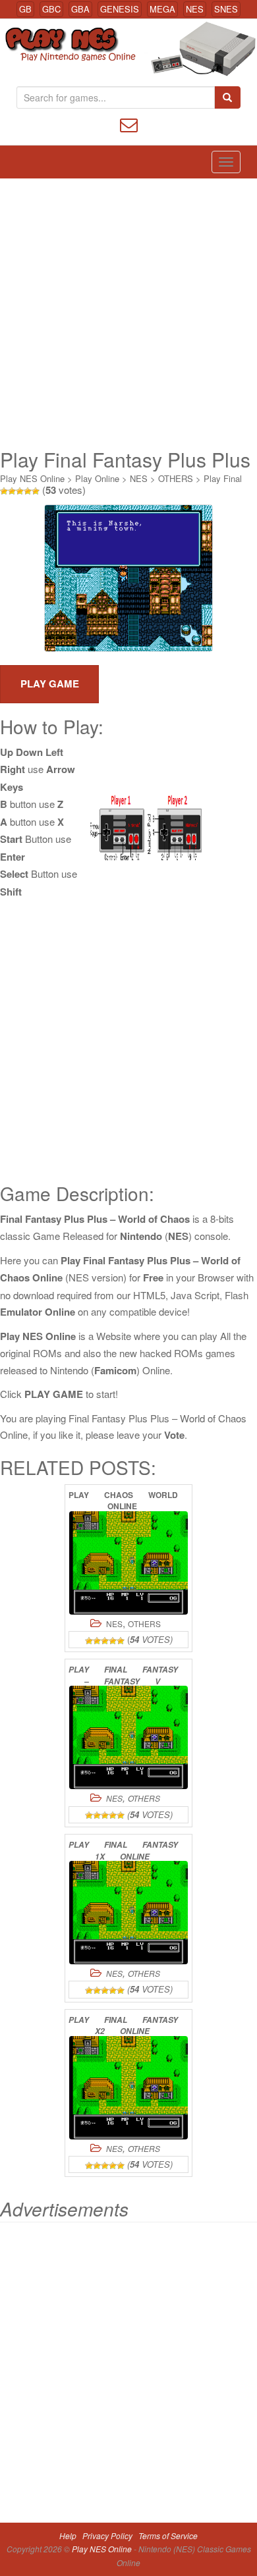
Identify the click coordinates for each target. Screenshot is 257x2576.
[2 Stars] (12, 491)
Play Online (97, 478)
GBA (80, 9)
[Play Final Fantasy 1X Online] (128, 1913)
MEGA (162, 9)
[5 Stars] (36, 491)
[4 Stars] (28, 491)
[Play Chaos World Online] (128, 1563)
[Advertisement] (128, 313)
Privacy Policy (107, 2536)
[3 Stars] (20, 491)
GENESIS (120, 9)
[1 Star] (4, 491)
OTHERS (176, 478)
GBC (51, 9)
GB (25, 9)
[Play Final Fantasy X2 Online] (128, 2088)
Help (68, 2536)
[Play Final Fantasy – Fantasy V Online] (128, 1737)
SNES (226, 9)
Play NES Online (32, 478)
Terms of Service (168, 2536)
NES (195, 9)
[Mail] (129, 123)
